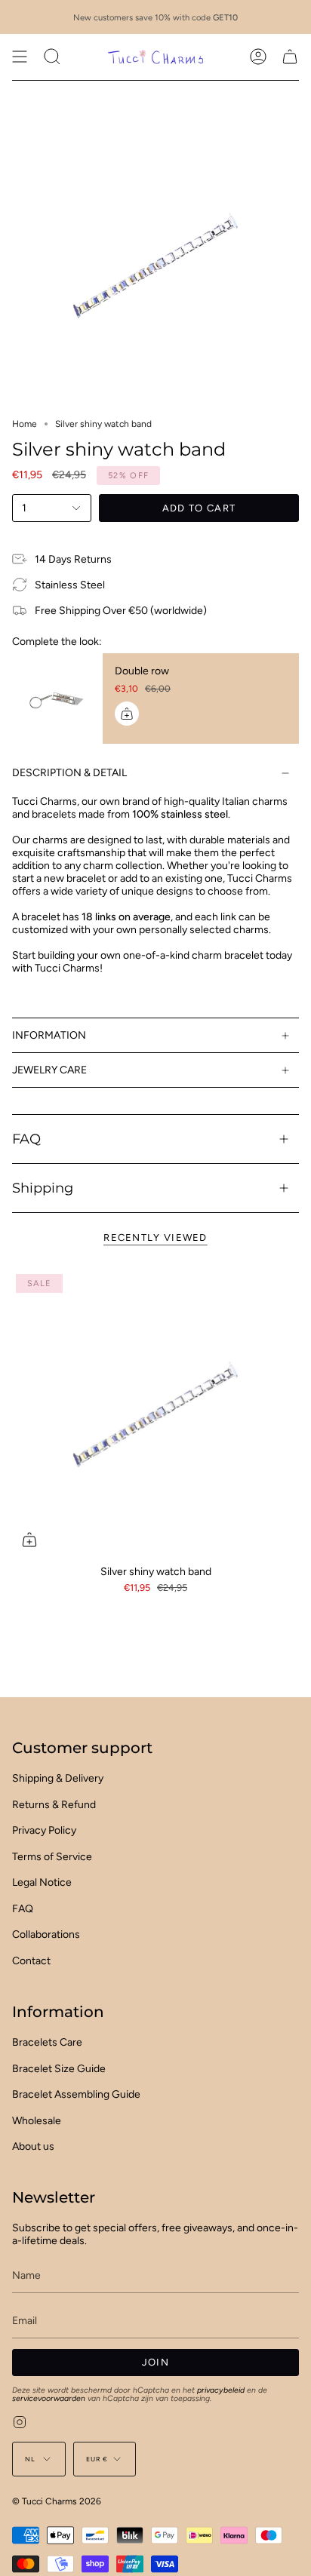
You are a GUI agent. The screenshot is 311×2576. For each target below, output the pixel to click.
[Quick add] (29, 1540)
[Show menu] (20, 57)
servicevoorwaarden (49, 2398)
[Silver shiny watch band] (155, 1414)
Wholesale (37, 2121)
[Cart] (290, 57)
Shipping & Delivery (58, 1778)
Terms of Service (52, 1857)
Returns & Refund (54, 1805)
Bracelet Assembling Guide (76, 2094)
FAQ (26, 1139)
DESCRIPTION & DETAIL (69, 773)
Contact (31, 1961)
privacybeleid (221, 2390)
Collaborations (46, 1934)
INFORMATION (49, 1035)
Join (155, 2362)
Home (25, 424)
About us (33, 2146)
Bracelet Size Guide (59, 2069)
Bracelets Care (47, 2042)
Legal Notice (42, 1882)
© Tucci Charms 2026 (57, 2501)
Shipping (43, 1188)
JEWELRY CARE (49, 1070)
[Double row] (57, 698)
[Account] (258, 57)
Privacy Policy (44, 1830)
